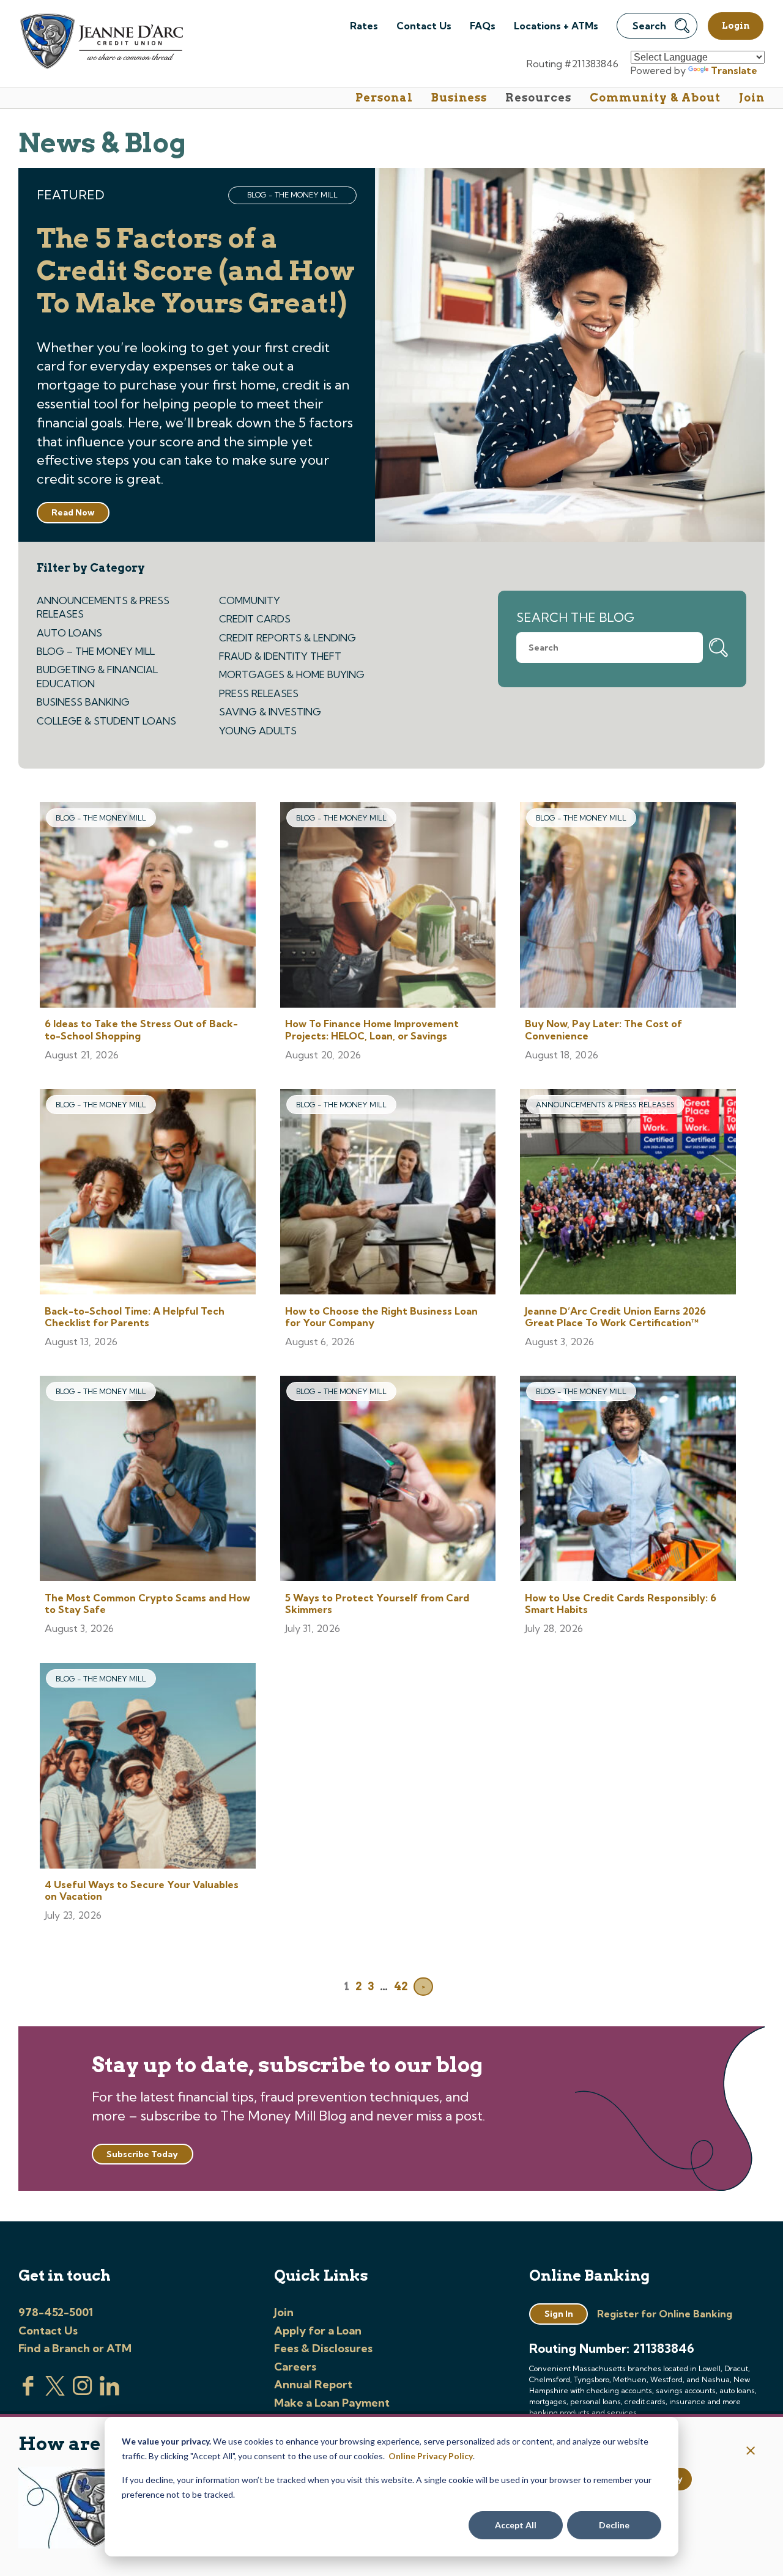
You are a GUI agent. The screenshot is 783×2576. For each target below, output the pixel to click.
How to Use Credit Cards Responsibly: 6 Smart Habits (621, 1604)
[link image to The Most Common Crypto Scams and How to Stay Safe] (148, 1480)
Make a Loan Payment (332, 2403)
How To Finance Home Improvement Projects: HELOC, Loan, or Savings (372, 1029)
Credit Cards (255, 619)
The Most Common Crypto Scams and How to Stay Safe (147, 1604)
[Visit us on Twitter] (55, 2392)
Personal (384, 98)
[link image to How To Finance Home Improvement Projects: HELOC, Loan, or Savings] (388, 906)
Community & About (655, 98)
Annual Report (313, 2384)
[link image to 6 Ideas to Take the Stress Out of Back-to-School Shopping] (148, 906)
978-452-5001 (56, 2312)
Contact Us (424, 26)
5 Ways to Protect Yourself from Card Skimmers (377, 1604)
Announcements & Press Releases (103, 607)
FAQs (483, 26)
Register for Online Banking (665, 2314)
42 (401, 1986)
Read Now (73, 512)
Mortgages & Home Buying (292, 674)
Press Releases (259, 693)
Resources (538, 98)
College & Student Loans (106, 721)
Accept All (516, 2525)
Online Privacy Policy (431, 2456)
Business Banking (83, 702)
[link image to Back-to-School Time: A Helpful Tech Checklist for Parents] (148, 1193)
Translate (734, 70)
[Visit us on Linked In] (109, 2392)
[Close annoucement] (751, 2452)
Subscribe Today (142, 2154)
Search (649, 26)
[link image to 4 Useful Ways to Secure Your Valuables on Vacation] (148, 1767)
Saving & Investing (270, 712)
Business (459, 98)
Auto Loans (69, 633)
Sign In (559, 2314)
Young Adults (258, 731)
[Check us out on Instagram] (83, 2392)
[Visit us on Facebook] (28, 2392)
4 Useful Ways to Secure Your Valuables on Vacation (142, 1890)
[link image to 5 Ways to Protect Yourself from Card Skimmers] (388, 1480)
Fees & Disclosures (323, 2348)
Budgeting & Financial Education (97, 676)
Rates (364, 26)
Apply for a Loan (318, 2331)
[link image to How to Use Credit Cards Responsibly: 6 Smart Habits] (628, 1480)
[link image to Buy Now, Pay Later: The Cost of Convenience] (628, 906)
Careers (295, 2367)
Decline (614, 2525)
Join (752, 98)
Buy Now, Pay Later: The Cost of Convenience (603, 1029)
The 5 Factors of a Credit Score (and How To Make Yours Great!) (196, 271)
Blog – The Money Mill (96, 651)
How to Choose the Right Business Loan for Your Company (381, 1317)
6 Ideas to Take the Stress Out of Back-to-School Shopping (141, 1029)
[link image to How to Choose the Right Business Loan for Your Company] (388, 1193)
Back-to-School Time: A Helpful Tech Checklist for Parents (135, 1317)
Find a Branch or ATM (75, 2348)
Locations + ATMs (556, 26)
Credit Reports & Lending (288, 638)
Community (250, 600)
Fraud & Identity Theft (280, 656)
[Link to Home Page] (101, 43)
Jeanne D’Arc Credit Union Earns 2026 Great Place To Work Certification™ (615, 1317)
